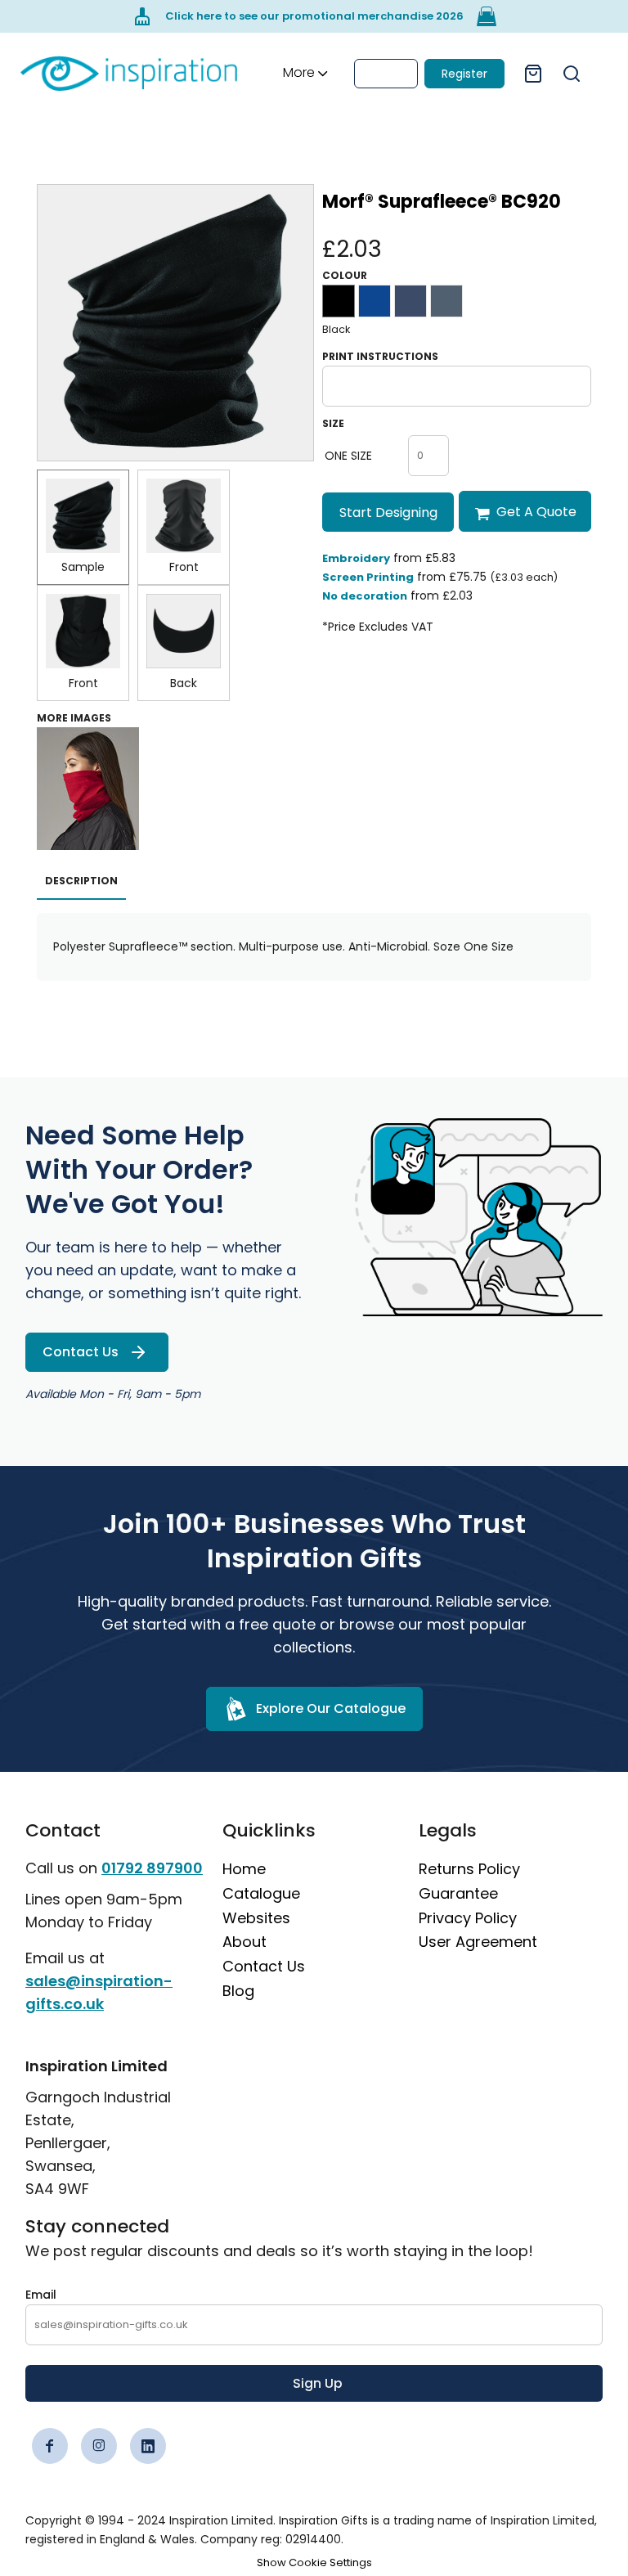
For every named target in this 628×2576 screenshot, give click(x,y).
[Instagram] (99, 2446)
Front (184, 567)
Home (244, 1869)
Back (184, 683)
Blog (238, 1991)
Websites (256, 1918)
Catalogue (261, 1893)
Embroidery (356, 558)
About (244, 1942)
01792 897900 (152, 1868)
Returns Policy (469, 1869)
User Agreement (478, 1942)
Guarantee (458, 1893)
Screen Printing (368, 577)
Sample (83, 567)
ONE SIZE (348, 456)
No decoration (365, 596)
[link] (129, 73)
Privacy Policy (468, 1918)
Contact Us (264, 1966)
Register (464, 74)
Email (41, 2295)
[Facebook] (50, 2446)
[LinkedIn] (148, 2446)
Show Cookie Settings (314, 2563)
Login (386, 74)
